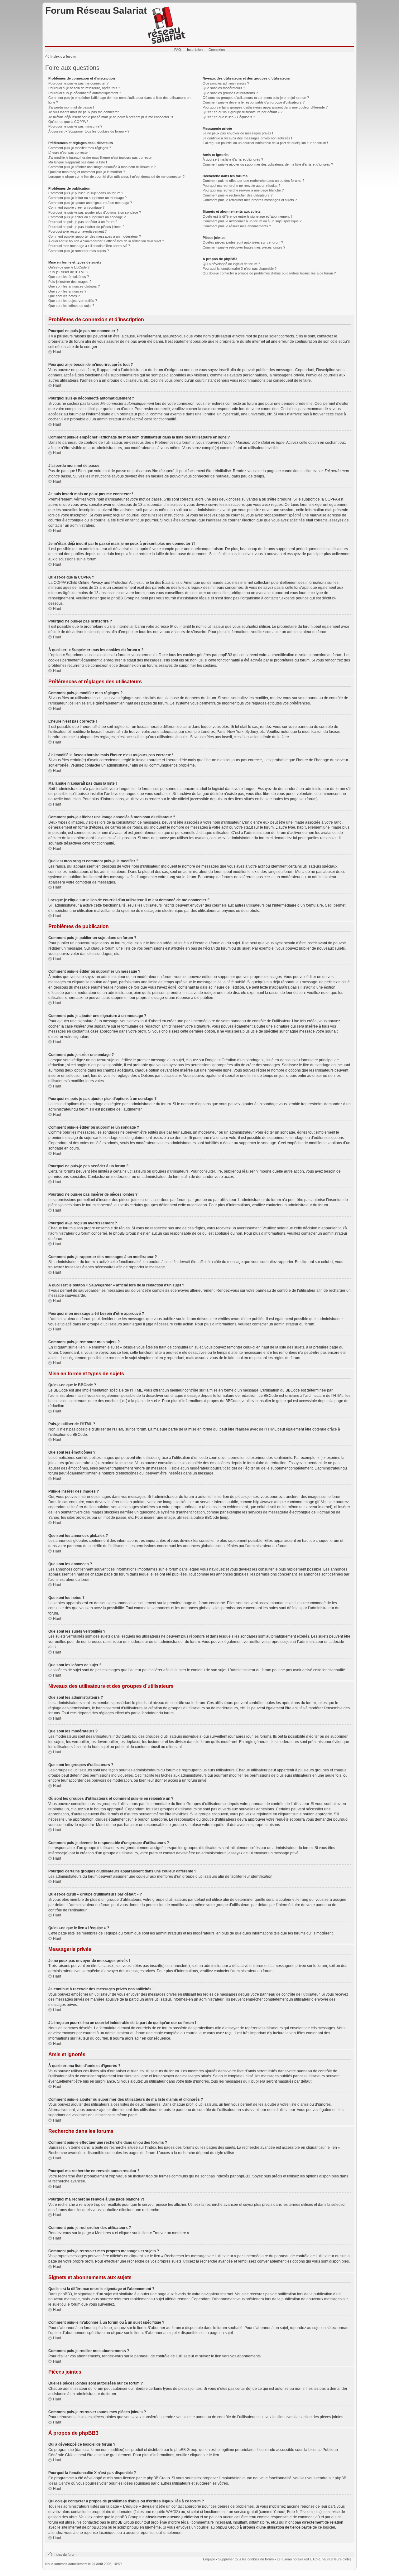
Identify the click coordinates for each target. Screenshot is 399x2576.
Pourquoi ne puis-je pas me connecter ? (78, 83)
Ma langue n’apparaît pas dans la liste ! (78, 162)
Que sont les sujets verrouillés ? (73, 301)
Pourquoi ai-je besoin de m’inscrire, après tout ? (84, 88)
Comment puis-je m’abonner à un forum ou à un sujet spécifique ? (252, 221)
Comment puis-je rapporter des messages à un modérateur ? (95, 236)
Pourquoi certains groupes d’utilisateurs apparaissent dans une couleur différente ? (265, 107)
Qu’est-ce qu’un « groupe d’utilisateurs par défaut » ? (243, 112)
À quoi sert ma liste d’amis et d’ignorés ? (233, 159)
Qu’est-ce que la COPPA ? (68, 122)
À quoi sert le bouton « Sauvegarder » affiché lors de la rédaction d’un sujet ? (106, 241)
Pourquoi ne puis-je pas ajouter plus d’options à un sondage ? (95, 212)
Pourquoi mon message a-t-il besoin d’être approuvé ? (89, 246)
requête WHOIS (165, 2512)
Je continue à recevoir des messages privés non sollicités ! (247, 138)
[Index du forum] (167, 26)
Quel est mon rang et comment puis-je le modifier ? (87, 172)
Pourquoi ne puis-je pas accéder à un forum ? (83, 222)
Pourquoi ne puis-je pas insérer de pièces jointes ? (86, 227)
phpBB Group (186, 2450)
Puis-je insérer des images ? (70, 282)
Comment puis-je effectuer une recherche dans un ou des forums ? (253, 181)
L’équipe (209, 2559)
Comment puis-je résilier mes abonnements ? (237, 226)
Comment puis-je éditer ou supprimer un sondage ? (87, 217)
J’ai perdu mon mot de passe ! (71, 107)
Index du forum (63, 56)
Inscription (195, 50)
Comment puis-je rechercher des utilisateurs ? (238, 195)
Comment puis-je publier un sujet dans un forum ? (86, 193)
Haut (57, 352)
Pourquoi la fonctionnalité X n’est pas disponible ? (240, 269)
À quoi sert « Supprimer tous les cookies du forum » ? (89, 131)
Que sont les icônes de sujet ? (71, 306)
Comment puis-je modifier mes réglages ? (80, 148)
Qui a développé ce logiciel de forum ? (231, 264)
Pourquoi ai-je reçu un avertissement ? (77, 231)
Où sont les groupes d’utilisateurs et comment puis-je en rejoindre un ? (256, 98)
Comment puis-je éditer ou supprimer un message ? (87, 198)
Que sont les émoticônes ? (69, 277)
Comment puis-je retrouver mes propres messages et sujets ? (250, 200)
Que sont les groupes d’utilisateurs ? (230, 93)
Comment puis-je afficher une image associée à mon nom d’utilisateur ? (102, 167)
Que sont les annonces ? (67, 291)
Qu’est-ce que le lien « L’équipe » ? (229, 117)
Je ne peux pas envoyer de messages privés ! (238, 133)
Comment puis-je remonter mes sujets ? (79, 251)
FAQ (178, 50)
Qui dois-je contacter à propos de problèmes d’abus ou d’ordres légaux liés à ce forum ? (269, 273)
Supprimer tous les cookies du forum (246, 2559)
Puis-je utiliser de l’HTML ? (68, 272)
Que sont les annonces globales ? (74, 286)
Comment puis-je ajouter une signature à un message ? (90, 203)
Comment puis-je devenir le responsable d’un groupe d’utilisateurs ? (254, 102)
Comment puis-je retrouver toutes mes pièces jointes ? (244, 247)
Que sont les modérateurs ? (224, 88)
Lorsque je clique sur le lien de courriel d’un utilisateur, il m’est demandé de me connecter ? (116, 177)
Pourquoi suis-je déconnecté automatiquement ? (85, 93)
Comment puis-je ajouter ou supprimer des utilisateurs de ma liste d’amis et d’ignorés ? (268, 164)
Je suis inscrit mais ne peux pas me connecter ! (84, 112)
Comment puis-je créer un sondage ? (76, 207)
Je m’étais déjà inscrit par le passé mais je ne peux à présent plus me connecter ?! (111, 117)
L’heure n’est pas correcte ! (69, 153)
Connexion (217, 50)
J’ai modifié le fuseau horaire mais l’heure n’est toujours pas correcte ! (101, 157)
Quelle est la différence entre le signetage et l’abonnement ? (248, 216)
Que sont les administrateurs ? (226, 83)
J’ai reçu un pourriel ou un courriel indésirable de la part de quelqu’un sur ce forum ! (265, 143)
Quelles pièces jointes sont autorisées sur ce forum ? (243, 242)
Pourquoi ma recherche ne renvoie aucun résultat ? (241, 186)
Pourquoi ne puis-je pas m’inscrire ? (75, 126)
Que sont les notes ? (64, 296)
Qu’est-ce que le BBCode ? (69, 267)
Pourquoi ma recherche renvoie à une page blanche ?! (244, 190)
